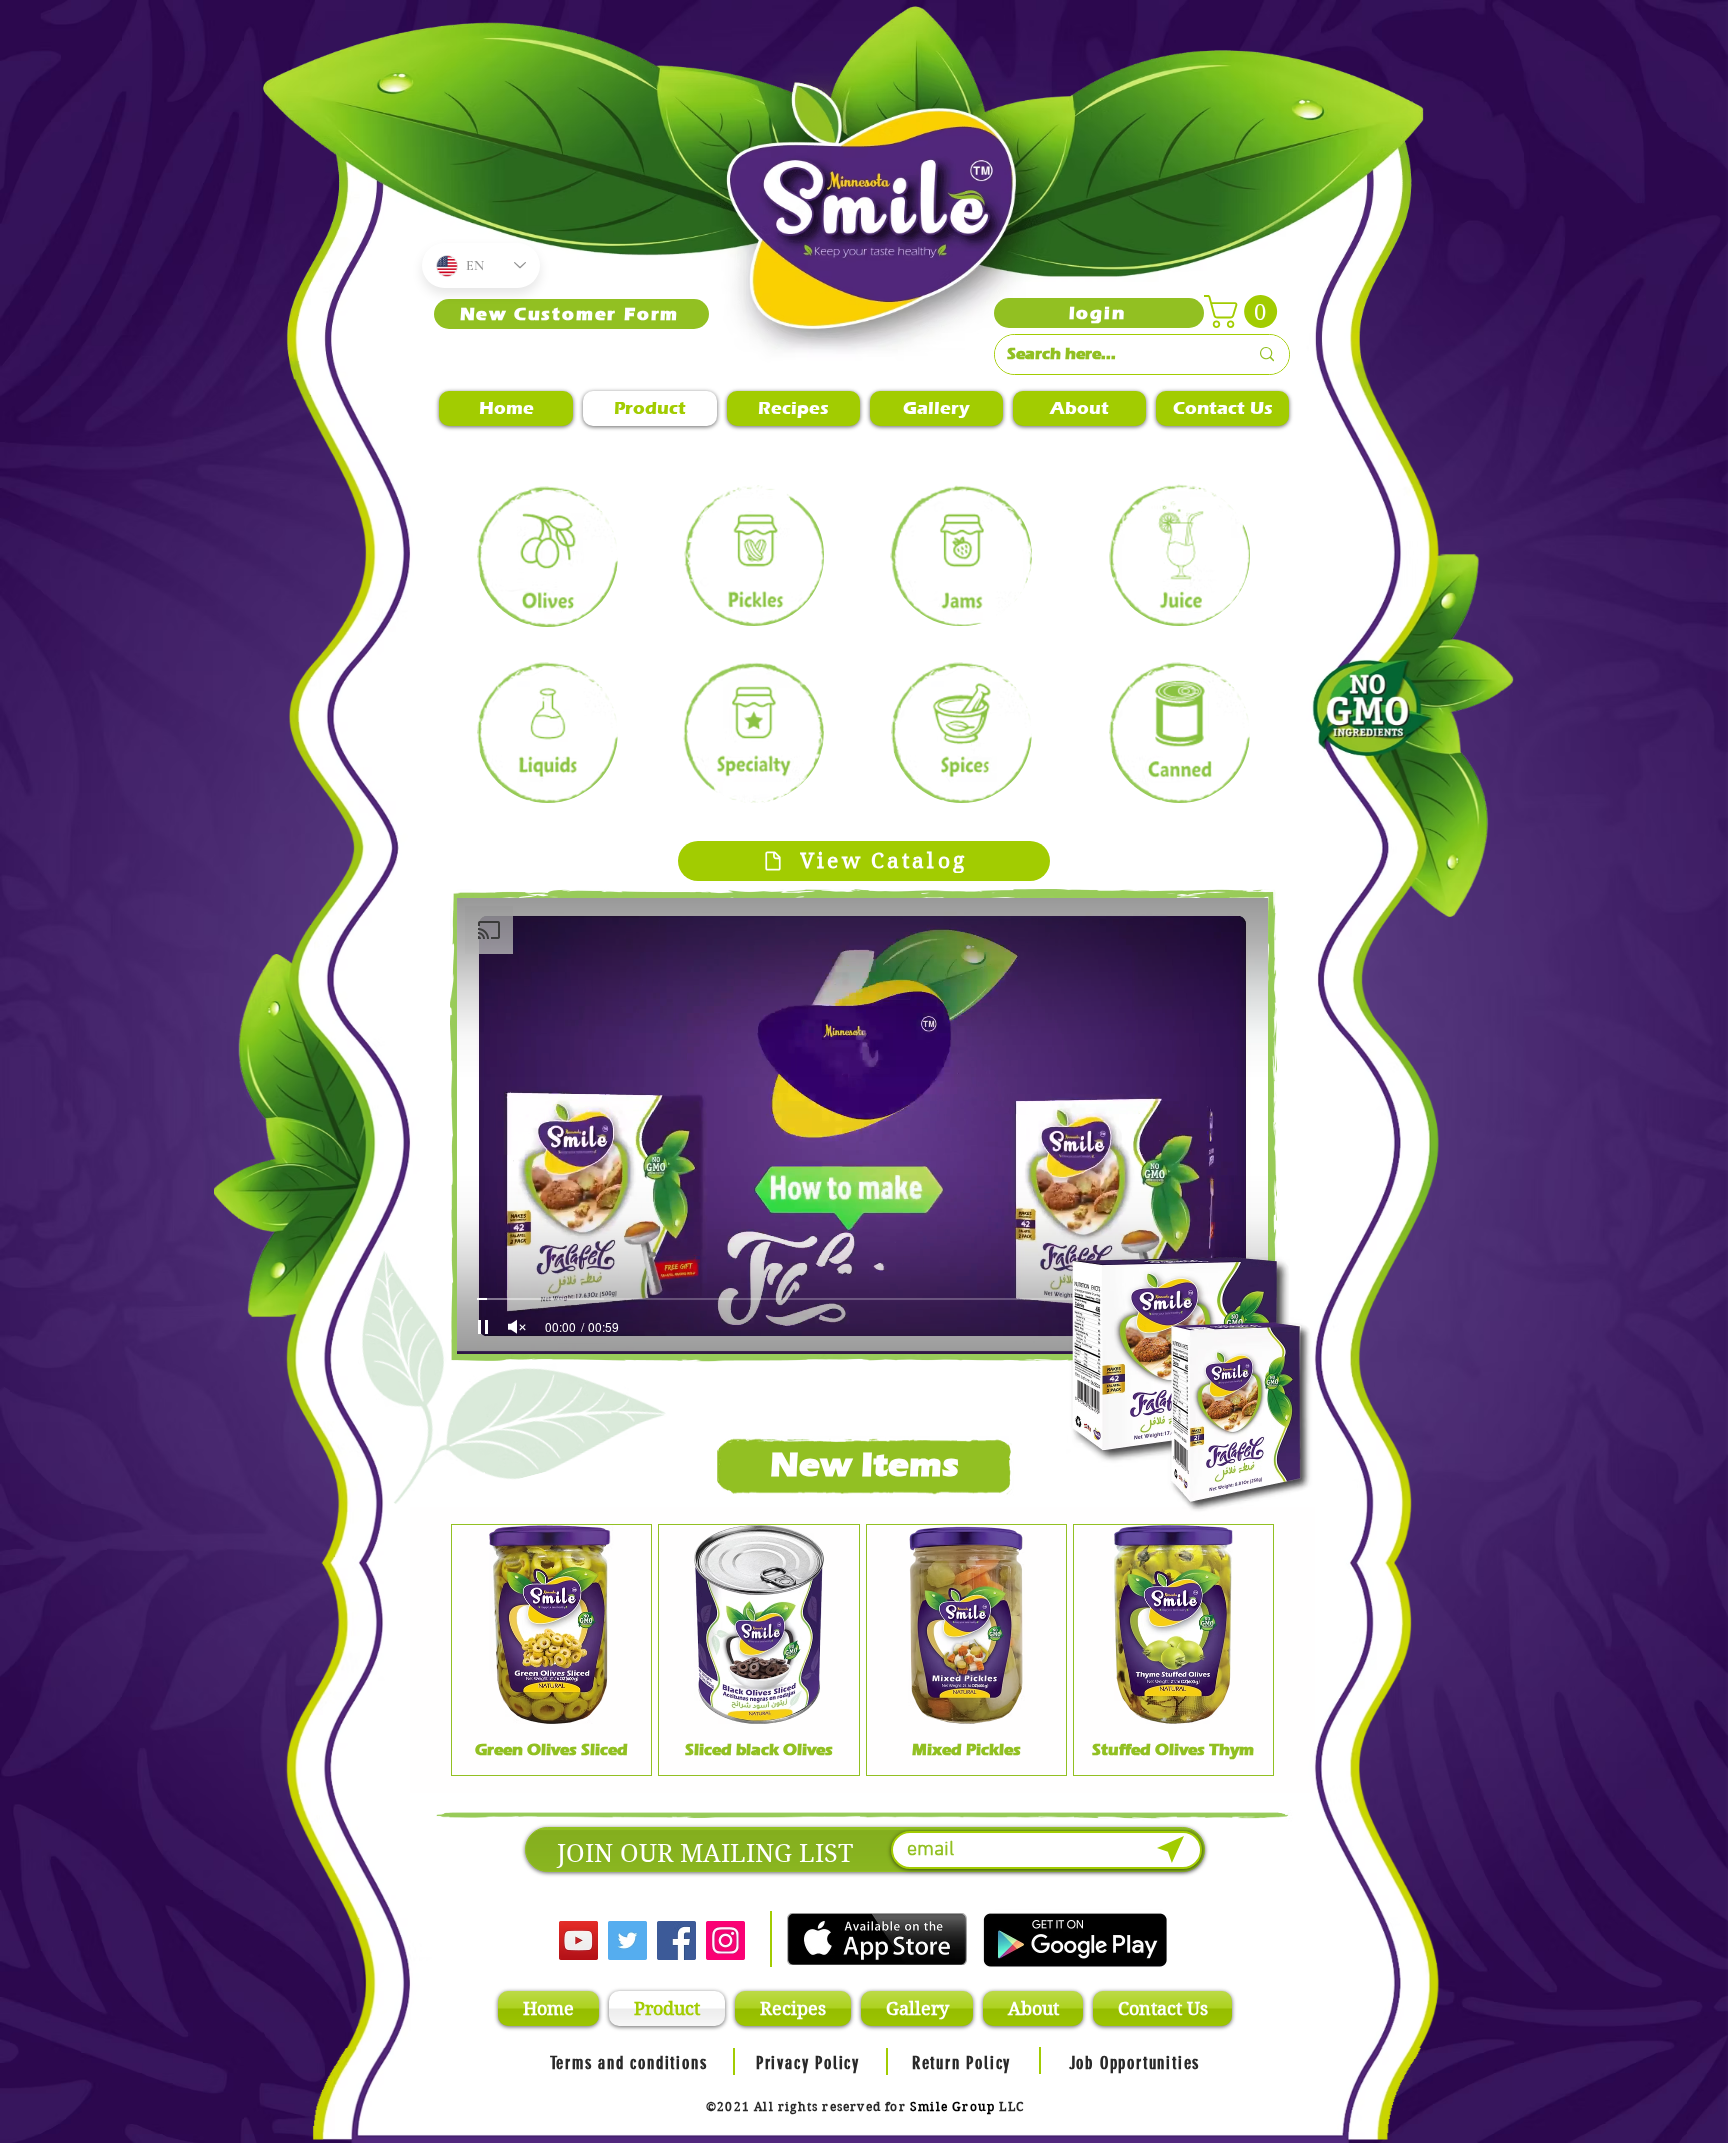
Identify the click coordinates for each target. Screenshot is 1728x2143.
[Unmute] (517, 1327)
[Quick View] (551, 1624)
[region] (548, 555)
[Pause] (483, 1327)
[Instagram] (725, 1940)
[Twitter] (627, 1940)
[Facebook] (676, 1940)
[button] (1244, 311)
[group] (862, 1650)
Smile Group (952, 2106)
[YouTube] (578, 1940)
